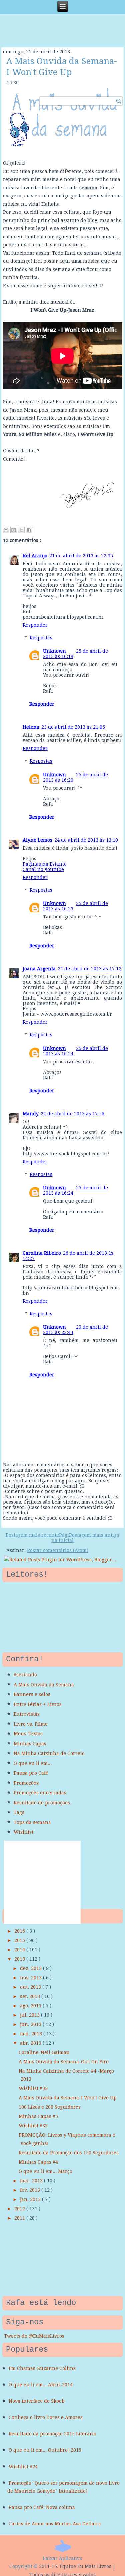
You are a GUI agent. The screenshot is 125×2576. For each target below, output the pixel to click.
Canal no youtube (43, 869)
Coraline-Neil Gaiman (44, 2052)
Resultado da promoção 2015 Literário (52, 2434)
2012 (20, 2209)
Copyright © (23, 2566)
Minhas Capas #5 (38, 2116)
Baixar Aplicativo (62, 2558)
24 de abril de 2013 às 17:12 (89, 969)
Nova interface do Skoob (37, 2401)
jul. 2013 (30, 2015)
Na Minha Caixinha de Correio (49, 1753)
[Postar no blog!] (14, 530)
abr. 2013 (31, 2043)
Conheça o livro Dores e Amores (46, 2417)
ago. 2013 (31, 2006)
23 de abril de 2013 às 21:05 (73, 727)
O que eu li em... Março (45, 2171)
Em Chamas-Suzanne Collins (42, 2368)
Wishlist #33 (33, 2088)
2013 (20, 1959)
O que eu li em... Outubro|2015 (45, 2450)
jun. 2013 (31, 2024)
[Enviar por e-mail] (6, 530)
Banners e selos (32, 1694)
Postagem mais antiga (94, 1535)
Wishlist (23, 1832)
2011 (20, 2218)
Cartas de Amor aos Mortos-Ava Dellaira (55, 2524)
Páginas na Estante (45, 864)
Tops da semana (32, 1822)
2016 (20, 1931)
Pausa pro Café (31, 1773)
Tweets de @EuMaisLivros (34, 2336)
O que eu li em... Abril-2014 (41, 2385)
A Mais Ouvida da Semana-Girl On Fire (64, 2062)
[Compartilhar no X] (21, 530)
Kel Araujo (35, 556)
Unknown (54, 651)
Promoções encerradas (40, 1793)
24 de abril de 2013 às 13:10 (86, 840)
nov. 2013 (31, 1978)
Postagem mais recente (32, 1535)
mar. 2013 (32, 2181)
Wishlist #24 (23, 2467)
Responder (35, 625)
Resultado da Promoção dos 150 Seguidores (69, 2153)
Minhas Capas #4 (38, 2162)
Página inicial (62, 1538)
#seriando (25, 1675)
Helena (31, 727)
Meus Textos (28, 1734)
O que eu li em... (33, 1763)
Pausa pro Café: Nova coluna (42, 2507)
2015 (20, 1940)
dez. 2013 (31, 1968)
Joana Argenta (39, 969)
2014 (20, 1950)
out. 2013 (31, 1987)
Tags (19, 1812)
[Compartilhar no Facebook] (29, 530)
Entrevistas (27, 1714)
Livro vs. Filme (31, 1724)
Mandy (31, 1114)
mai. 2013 (32, 2034)
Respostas (41, 638)
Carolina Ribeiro (42, 1253)
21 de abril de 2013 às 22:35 (81, 556)
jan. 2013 (31, 2199)
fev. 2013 (31, 2190)
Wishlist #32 (33, 2126)
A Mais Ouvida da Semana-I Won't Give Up (68, 2098)
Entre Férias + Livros (38, 1704)
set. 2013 (31, 1996)
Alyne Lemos (37, 840)
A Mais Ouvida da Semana (44, 1685)
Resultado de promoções (42, 1803)
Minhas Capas (30, 1744)
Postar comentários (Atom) (58, 1550)
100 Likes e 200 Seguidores (50, 2107)
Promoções (26, 1783)
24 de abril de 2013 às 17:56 (72, 1114)
